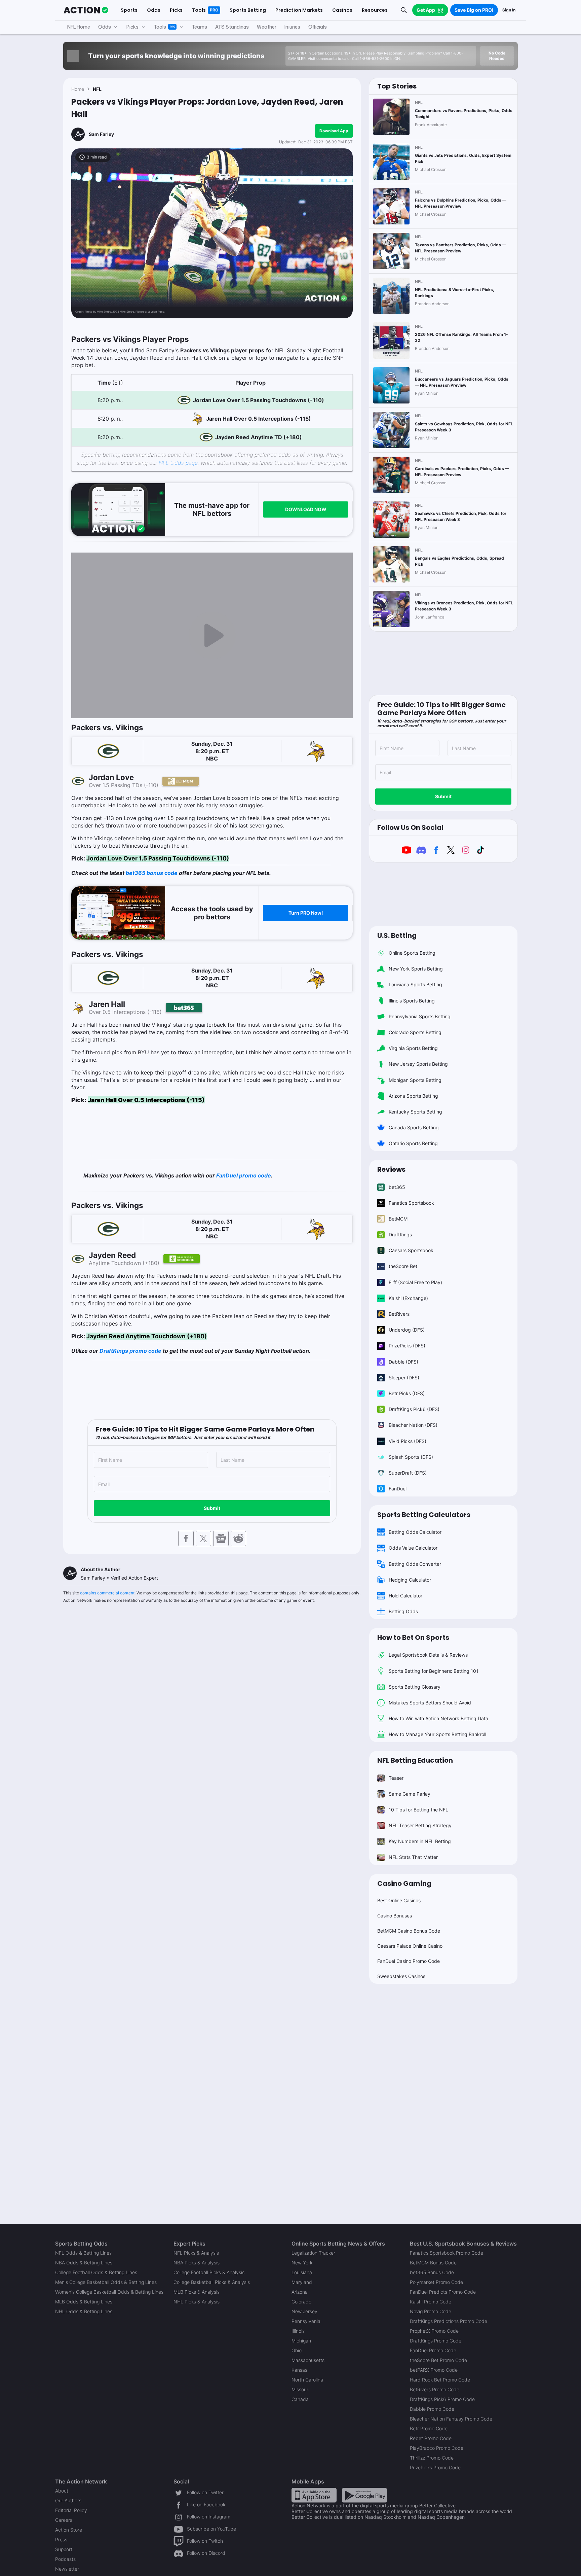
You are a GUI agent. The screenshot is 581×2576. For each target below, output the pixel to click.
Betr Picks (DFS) (407, 1393)
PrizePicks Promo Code (435, 2467)
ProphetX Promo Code (434, 2331)
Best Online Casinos (399, 1900)
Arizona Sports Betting (413, 1096)
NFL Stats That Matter (413, 1857)
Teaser (396, 1778)
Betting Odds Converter (415, 1564)
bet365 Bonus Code (432, 2272)
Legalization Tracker (313, 2253)
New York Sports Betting (416, 969)
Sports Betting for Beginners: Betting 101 (434, 1671)
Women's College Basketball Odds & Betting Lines (109, 2292)
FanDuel (398, 1489)
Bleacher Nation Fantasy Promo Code (451, 2419)
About (62, 2491)
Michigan (301, 2341)
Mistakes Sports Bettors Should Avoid (430, 1703)
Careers (64, 2520)
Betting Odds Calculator (415, 1532)
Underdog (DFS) (407, 1330)
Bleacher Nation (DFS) (413, 1425)
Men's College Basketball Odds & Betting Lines (106, 2282)
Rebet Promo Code (431, 2438)
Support (64, 2549)
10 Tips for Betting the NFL (418, 1810)
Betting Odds (403, 1611)
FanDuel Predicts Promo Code (443, 2292)
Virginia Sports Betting (413, 1048)
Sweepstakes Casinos (401, 1976)
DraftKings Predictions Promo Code (449, 2321)
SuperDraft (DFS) (408, 1473)
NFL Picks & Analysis (196, 2253)
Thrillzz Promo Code (432, 2458)
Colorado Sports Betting (415, 1032)
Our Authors (68, 2500)
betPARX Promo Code (434, 2370)
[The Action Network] (86, 10)
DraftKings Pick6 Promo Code (442, 2399)
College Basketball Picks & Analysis (212, 2282)
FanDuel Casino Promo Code (409, 1961)
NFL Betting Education (415, 1760)
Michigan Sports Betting (415, 1080)
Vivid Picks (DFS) (408, 1441)
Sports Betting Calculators (424, 1515)
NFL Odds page (178, 463)
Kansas (299, 2370)
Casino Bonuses (395, 1916)
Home (78, 89)
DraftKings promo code (130, 1351)
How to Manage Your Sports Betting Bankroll (437, 1734)
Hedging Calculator (410, 1580)
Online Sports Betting (412, 953)
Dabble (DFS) (403, 1362)
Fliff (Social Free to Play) (415, 1282)
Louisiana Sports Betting (415, 984)
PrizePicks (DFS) (407, 1346)
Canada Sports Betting (414, 1127)
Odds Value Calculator (413, 1548)
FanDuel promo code (244, 1175)
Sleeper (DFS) (404, 1378)
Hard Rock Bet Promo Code (440, 2380)
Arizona (300, 2292)
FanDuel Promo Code (433, 2350)
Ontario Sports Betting (413, 1143)
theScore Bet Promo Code (438, 2360)
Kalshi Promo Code (431, 2302)
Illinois (298, 2331)
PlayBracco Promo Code (437, 2448)
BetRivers (399, 1314)
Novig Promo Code (431, 2311)
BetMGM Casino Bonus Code (409, 1931)
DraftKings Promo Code (436, 2341)
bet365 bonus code (152, 873)
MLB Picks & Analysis (197, 2292)
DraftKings (400, 1234)
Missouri (300, 2389)
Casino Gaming (404, 1883)
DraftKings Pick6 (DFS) (414, 1409)
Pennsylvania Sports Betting (420, 1016)
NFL (97, 89)
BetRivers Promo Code (435, 2389)
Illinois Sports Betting (412, 1001)
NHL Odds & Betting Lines (84, 2311)
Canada (300, 2399)
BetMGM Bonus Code (433, 2263)
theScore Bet (403, 1266)
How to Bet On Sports (413, 1637)
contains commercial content (107, 1593)
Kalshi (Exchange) (408, 1298)
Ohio (297, 2350)
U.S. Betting (397, 936)
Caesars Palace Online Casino (410, 1946)
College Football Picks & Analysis (209, 2272)
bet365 (397, 1187)
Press (61, 2539)
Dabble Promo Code (432, 2409)
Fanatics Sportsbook (411, 1203)
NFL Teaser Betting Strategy (420, 1825)
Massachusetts (308, 2360)
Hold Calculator (405, 1596)
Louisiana (302, 2272)
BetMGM (398, 1219)
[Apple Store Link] (314, 2495)
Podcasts (65, 2559)
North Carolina (307, 2380)
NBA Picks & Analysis (197, 2263)
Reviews (391, 1169)
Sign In (509, 10)
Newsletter (67, 2569)
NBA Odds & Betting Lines (84, 2263)
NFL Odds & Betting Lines (83, 2253)
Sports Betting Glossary (415, 1687)
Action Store (69, 2530)
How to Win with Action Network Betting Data (438, 1718)
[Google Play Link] (364, 2495)
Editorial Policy (71, 2510)
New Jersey (304, 2311)
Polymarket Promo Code (436, 2282)
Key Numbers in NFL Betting (420, 1841)
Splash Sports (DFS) (411, 1457)
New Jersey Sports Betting (418, 1064)
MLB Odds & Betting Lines (84, 2302)
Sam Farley (101, 134)
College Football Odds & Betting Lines (96, 2272)
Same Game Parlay (410, 1794)
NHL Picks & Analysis (197, 2302)
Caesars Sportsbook (411, 1250)
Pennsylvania (306, 2321)
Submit (212, 1508)
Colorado (301, 2302)
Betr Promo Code (429, 2428)
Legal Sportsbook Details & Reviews (428, 1655)
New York (302, 2263)
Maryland (302, 2282)
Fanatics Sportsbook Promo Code (447, 2253)
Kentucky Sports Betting (415, 1112)
